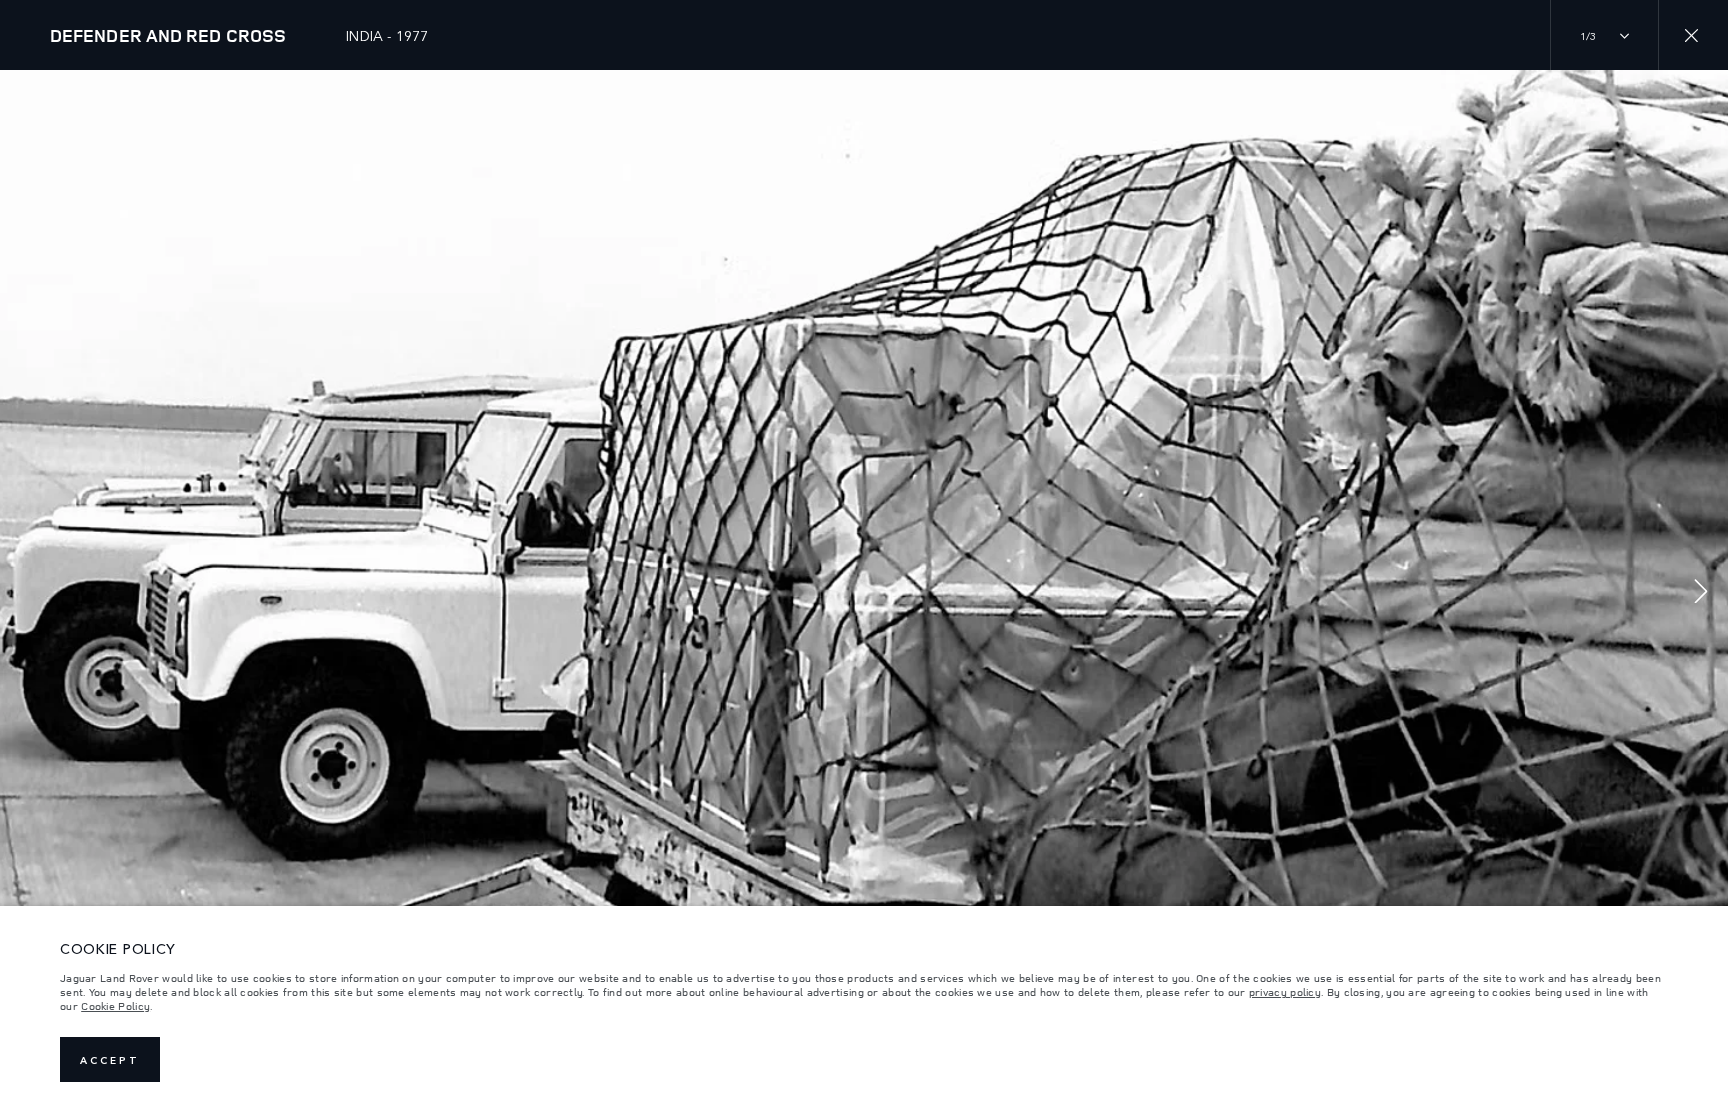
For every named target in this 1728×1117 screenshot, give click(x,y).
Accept (110, 1060)
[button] (1701, 593)
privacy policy (1285, 992)
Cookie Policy (115, 1006)
